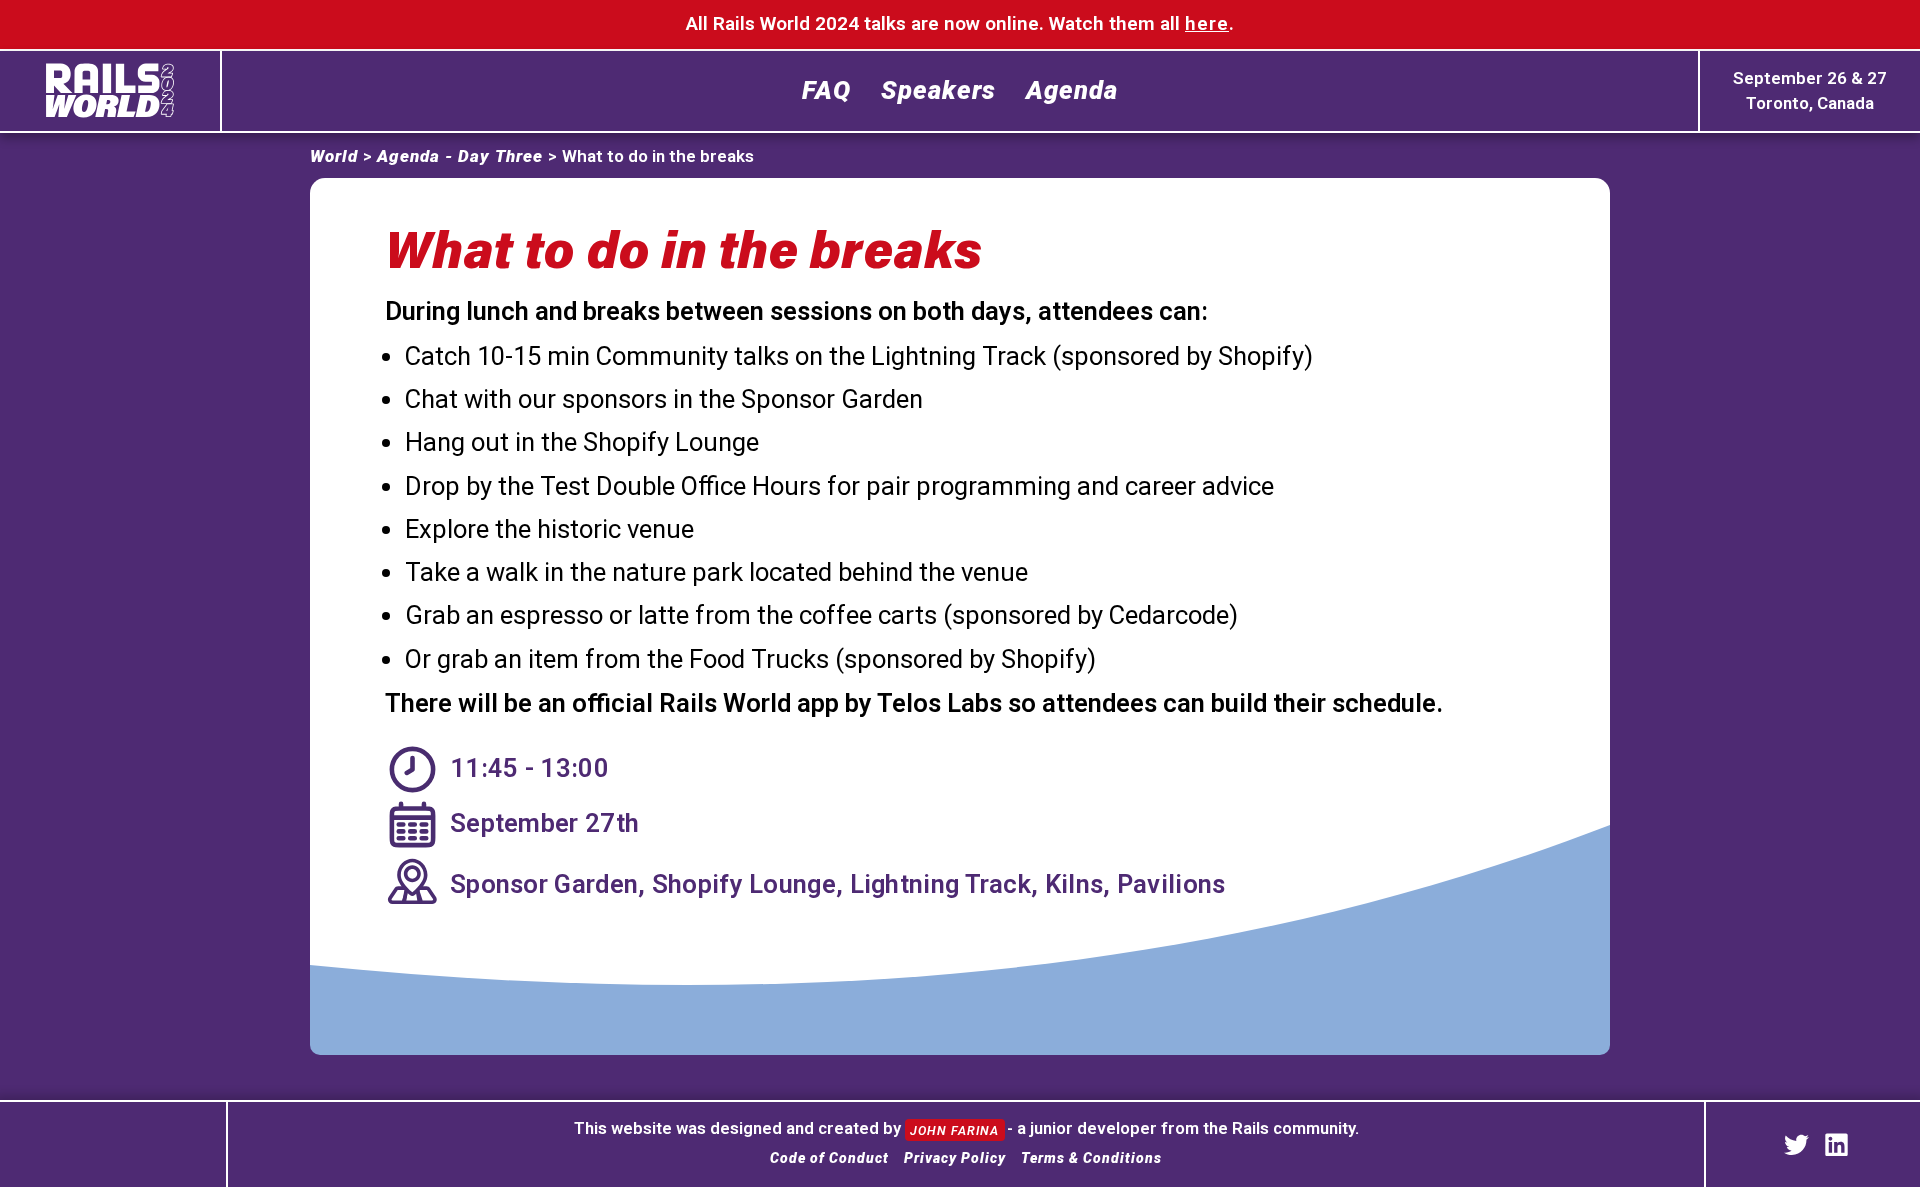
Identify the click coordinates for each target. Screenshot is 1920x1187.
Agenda (1072, 91)
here (1207, 23)
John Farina (956, 1129)
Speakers (938, 91)
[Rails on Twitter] (1796, 1145)
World (334, 156)
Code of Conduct (829, 1158)
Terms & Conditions (1091, 1158)
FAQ (826, 91)
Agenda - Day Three (460, 156)
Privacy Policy (955, 1158)
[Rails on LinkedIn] (1836, 1145)
